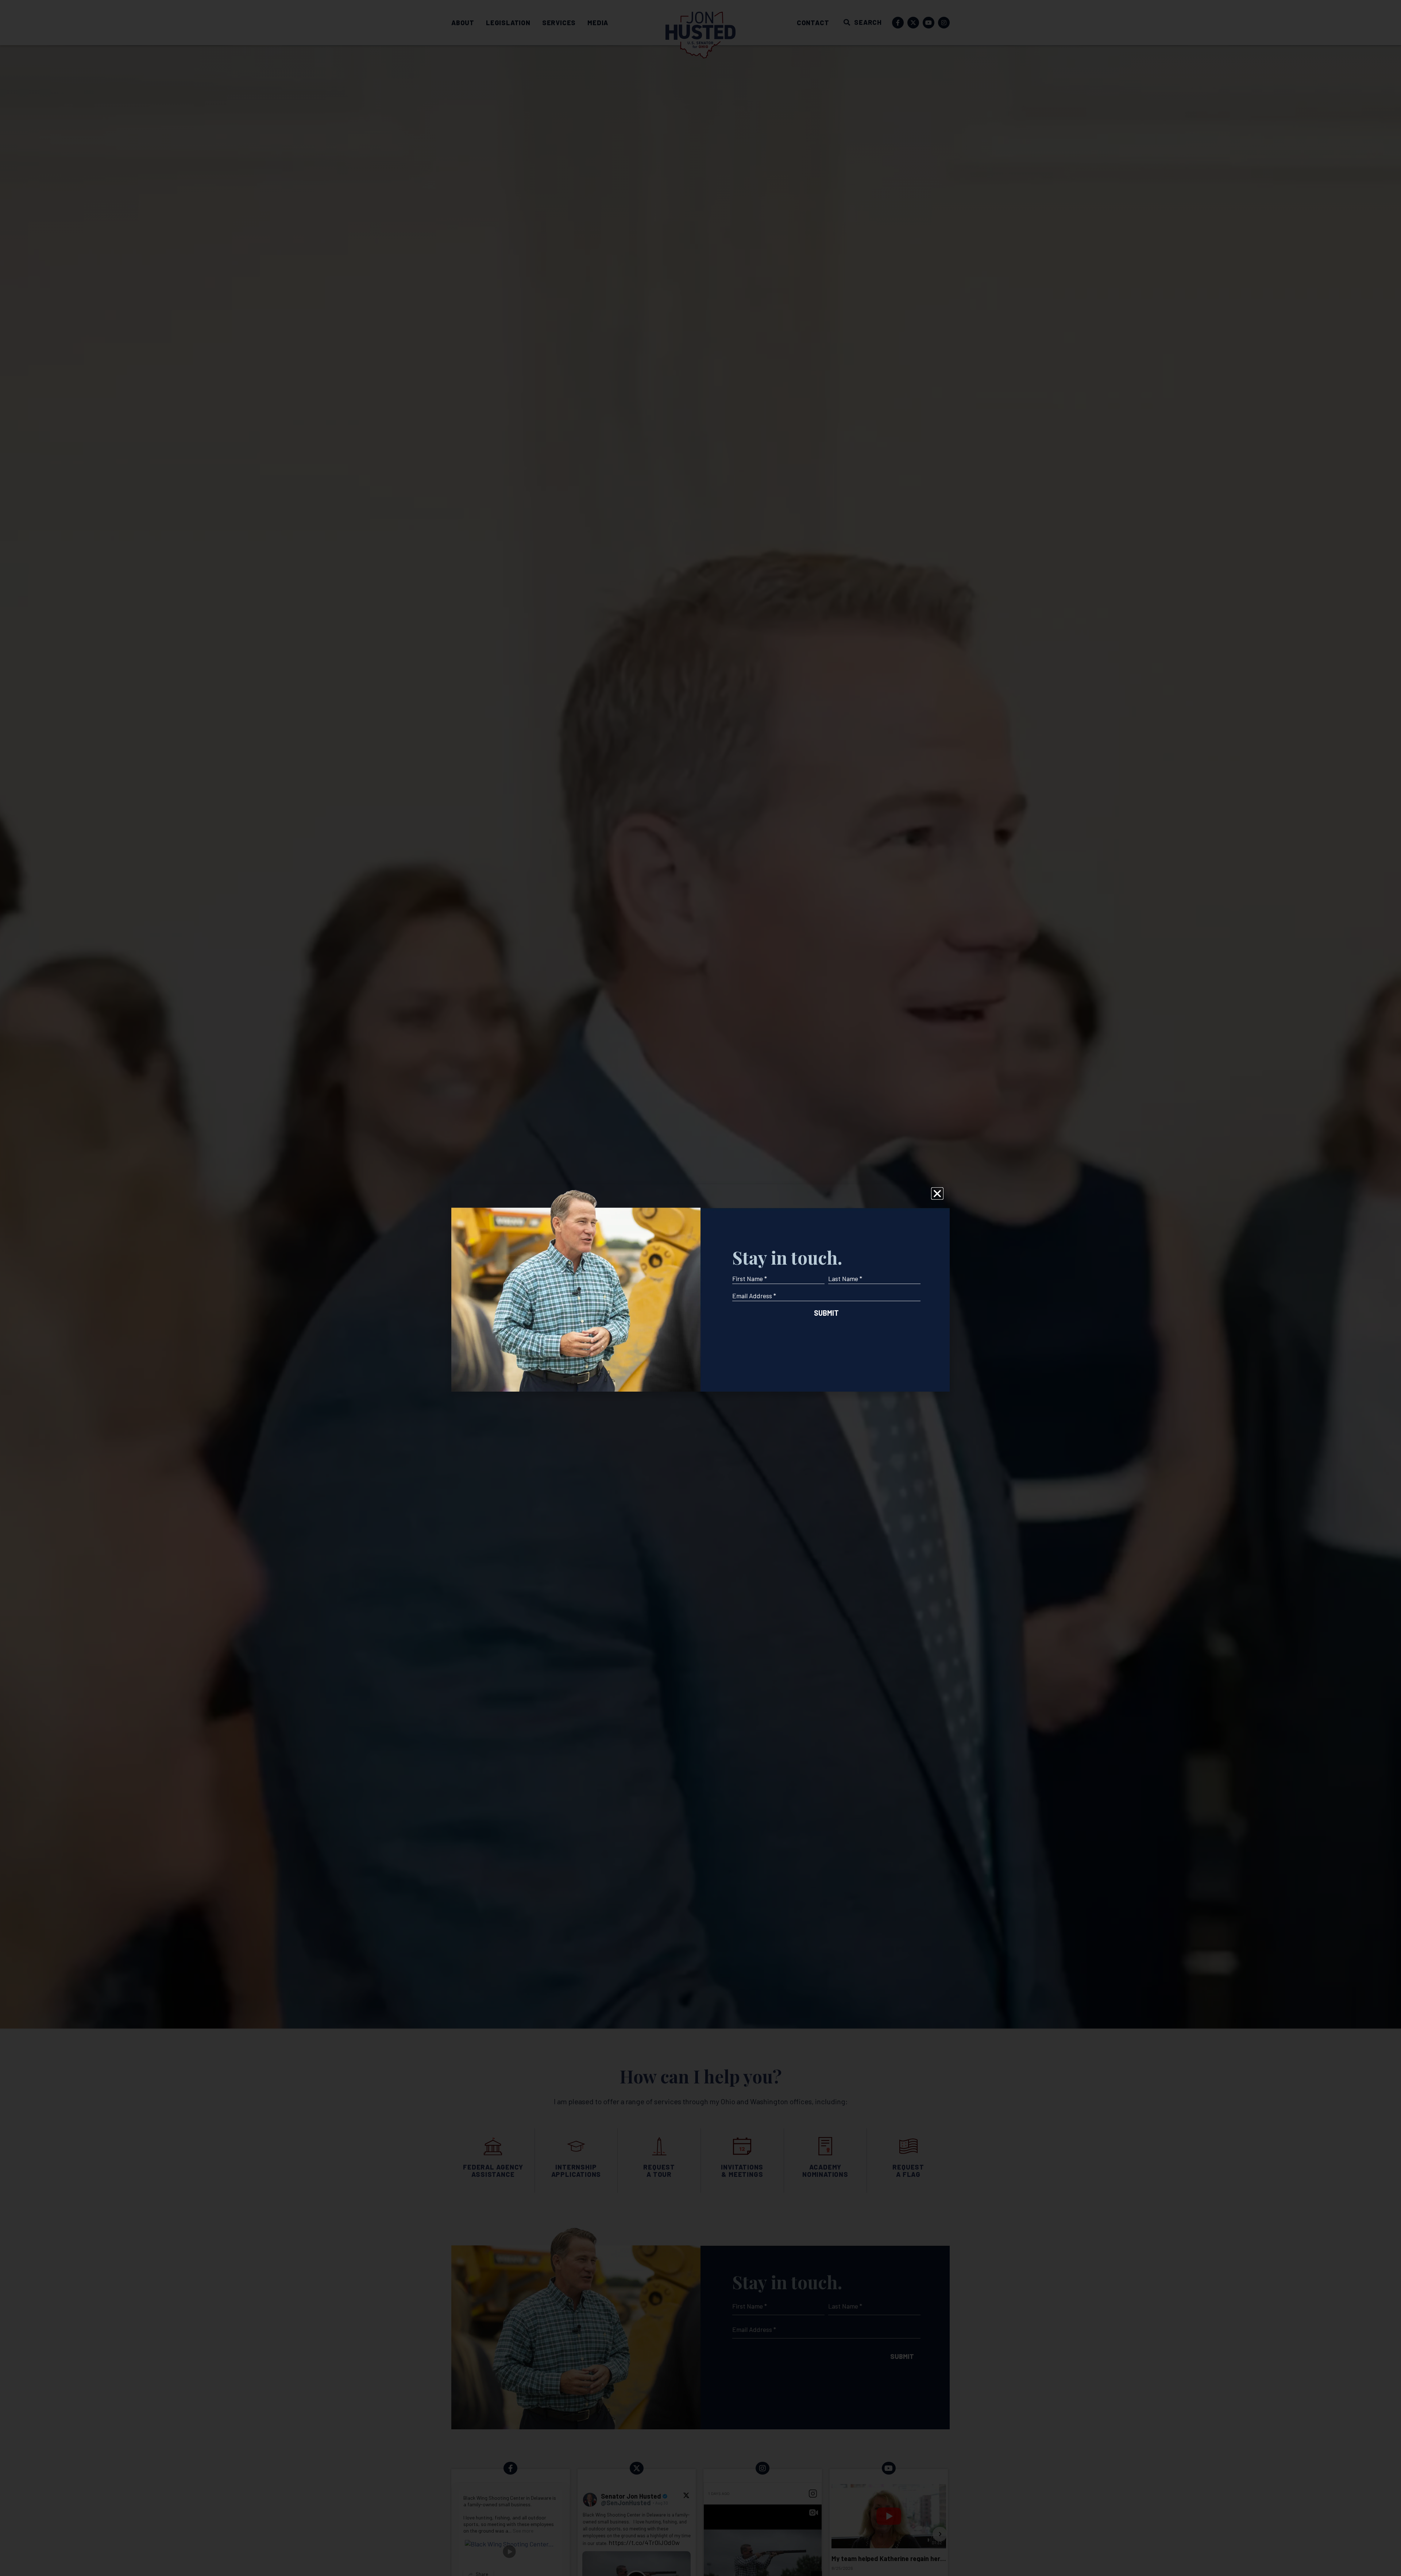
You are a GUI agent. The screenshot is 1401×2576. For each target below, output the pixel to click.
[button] (937, 1193)
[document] (700, 1288)
